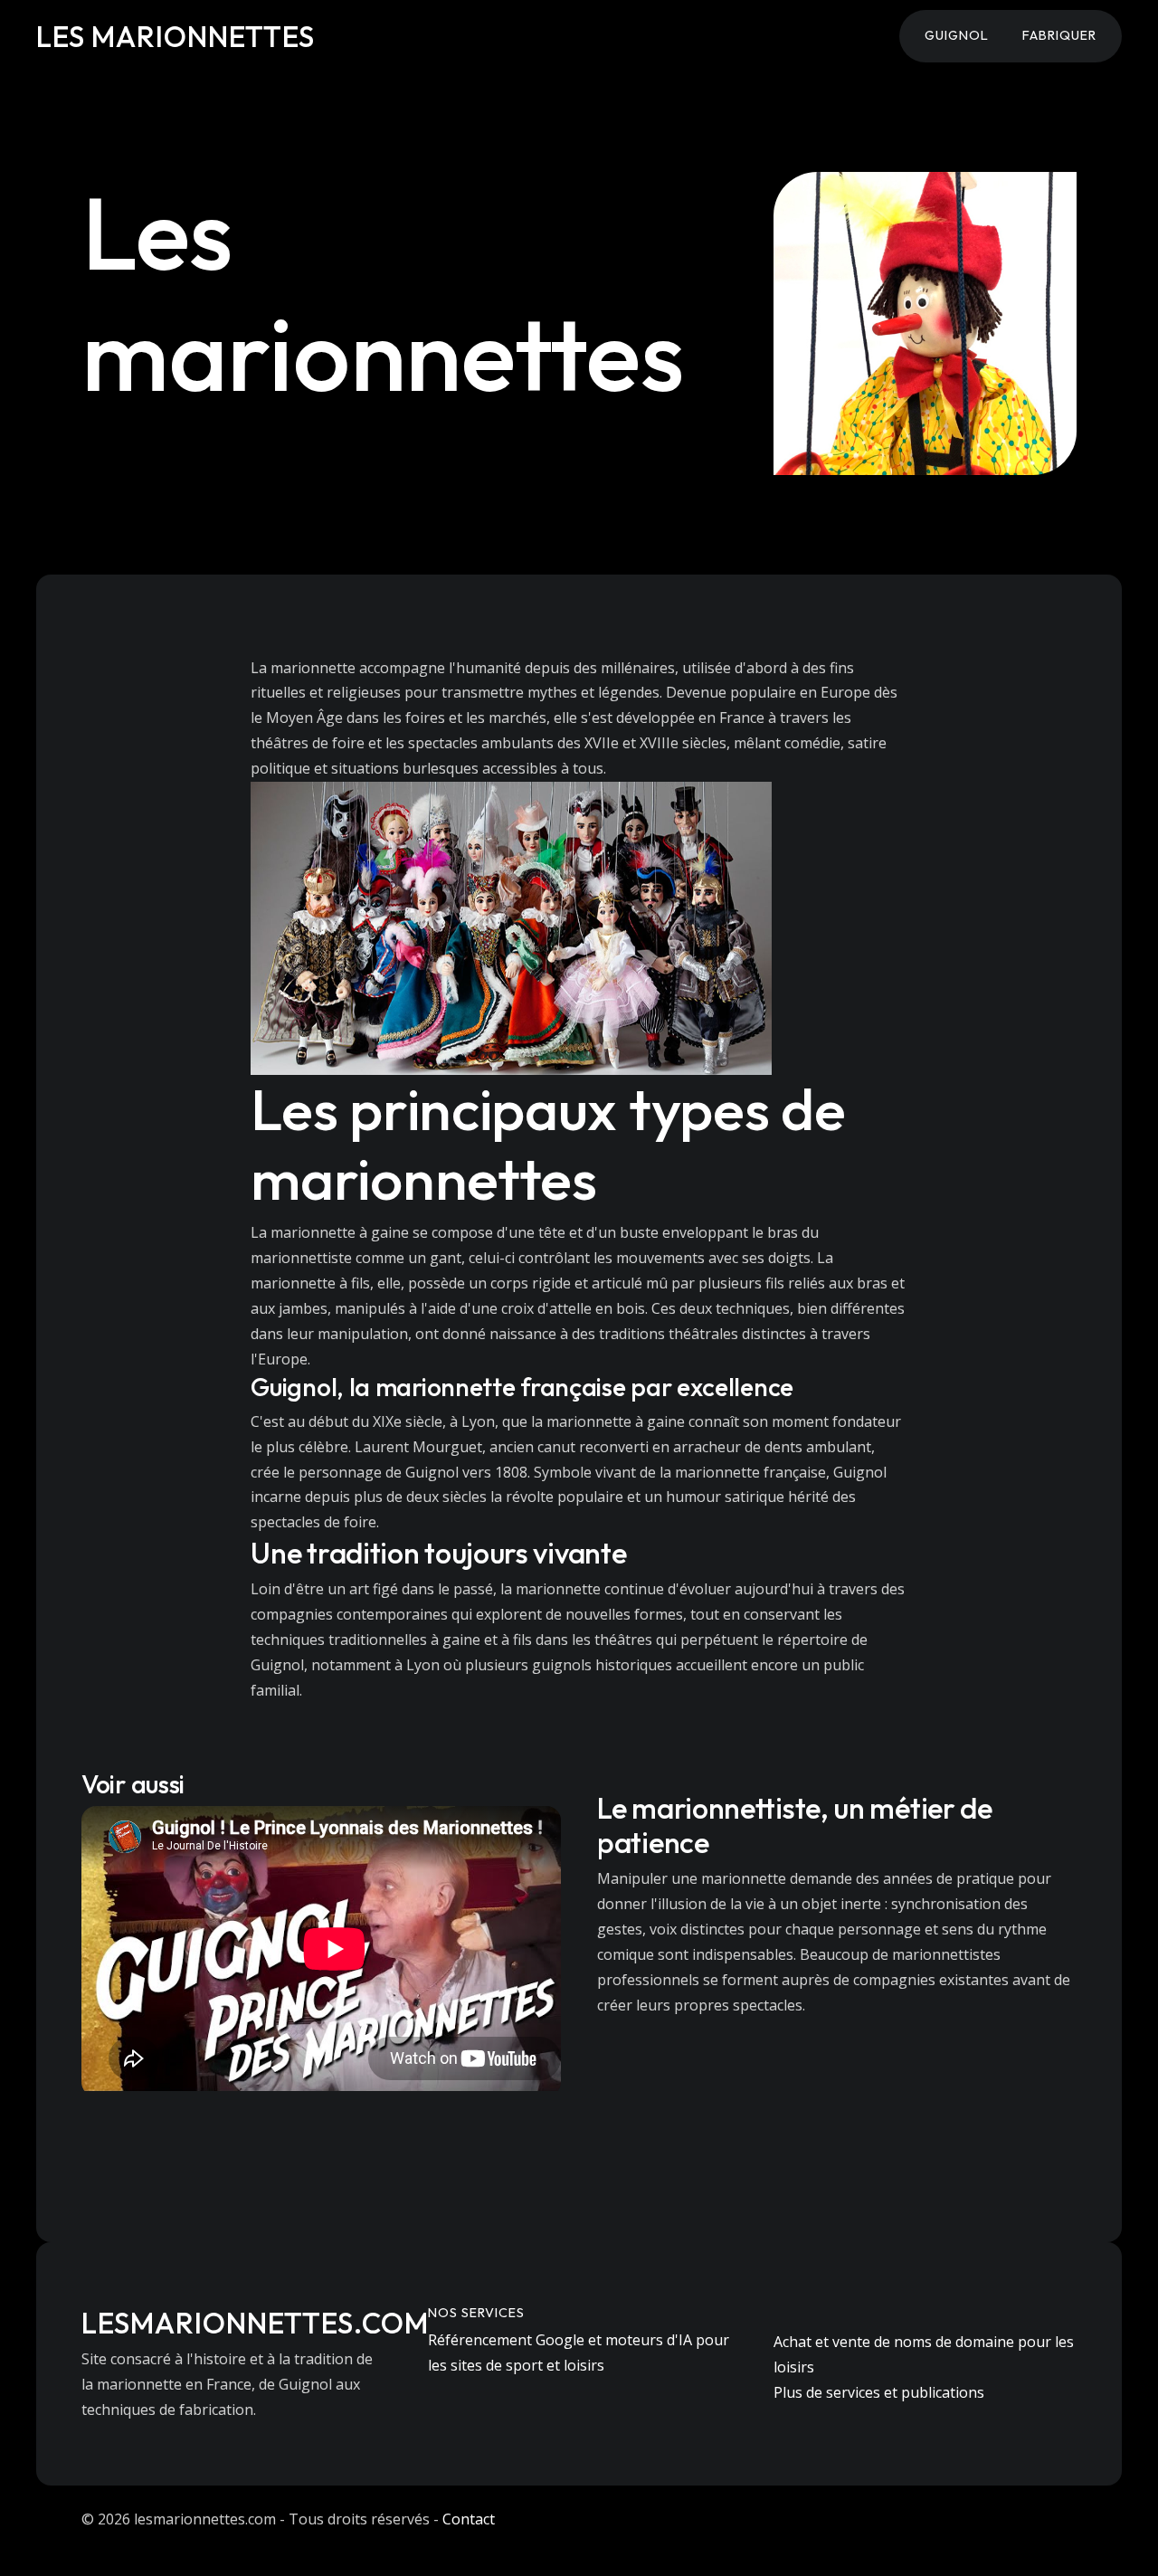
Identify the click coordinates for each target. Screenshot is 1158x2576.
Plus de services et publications (879, 2392)
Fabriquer (1059, 35)
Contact (469, 2519)
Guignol (957, 35)
